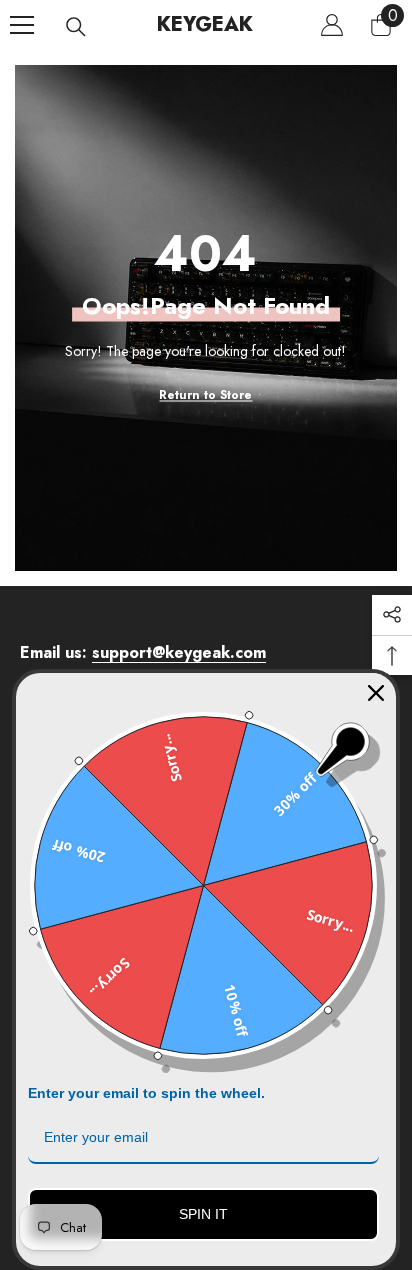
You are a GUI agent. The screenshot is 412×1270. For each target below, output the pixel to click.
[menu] (22, 25)
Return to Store (205, 395)
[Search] (76, 27)
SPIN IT (203, 1214)
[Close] (376, 693)
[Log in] (332, 25)
